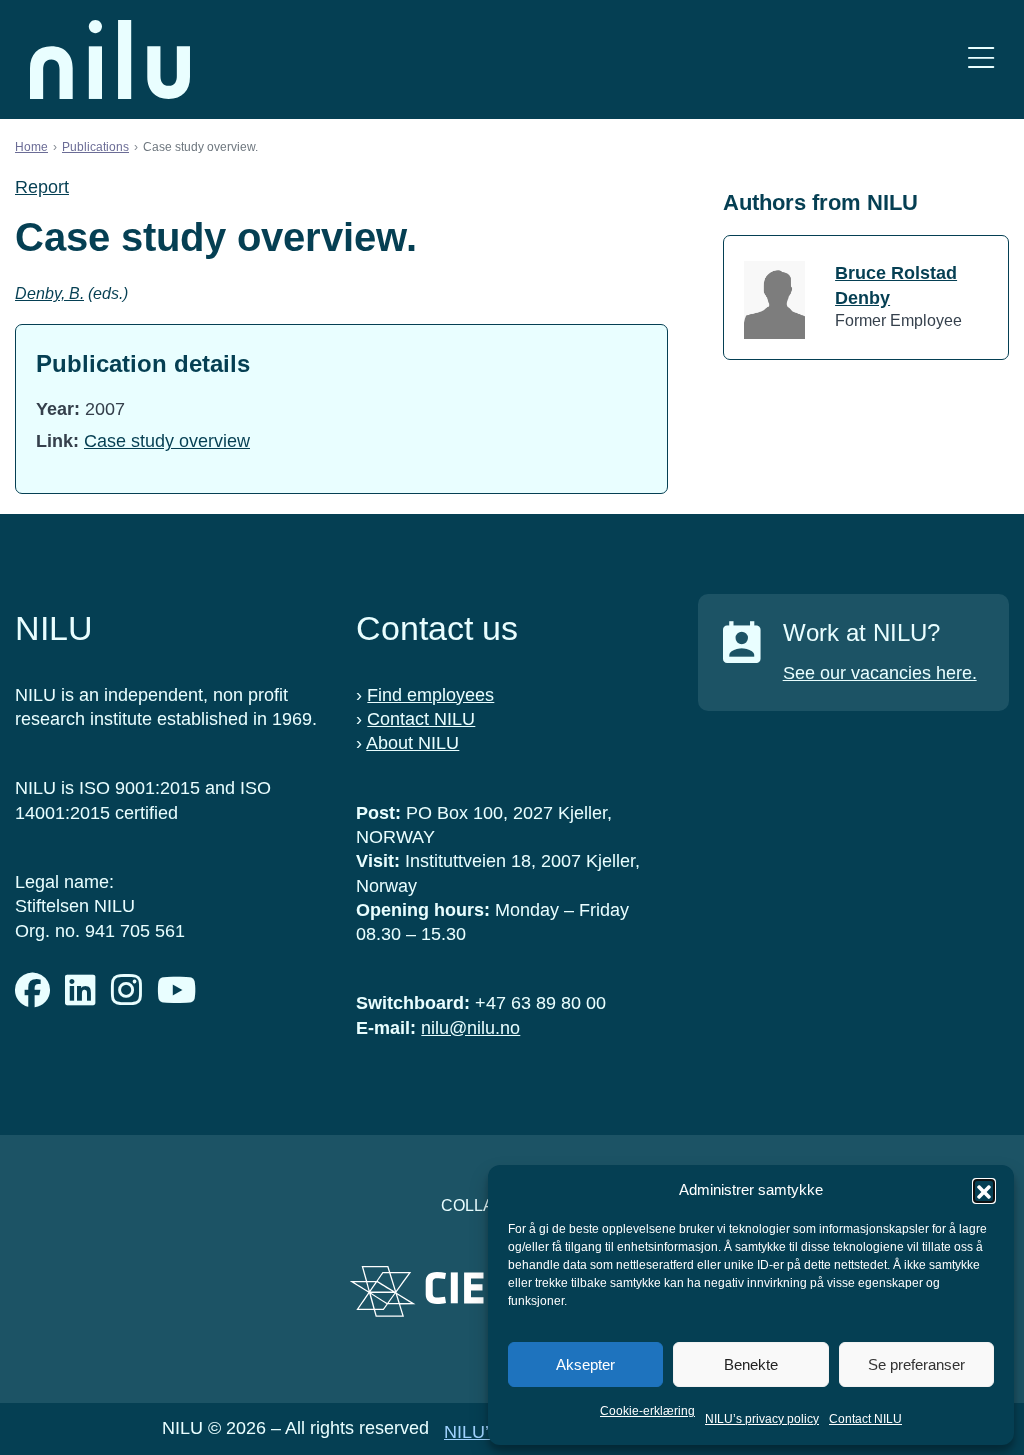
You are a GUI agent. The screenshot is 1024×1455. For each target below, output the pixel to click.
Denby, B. (49, 293)
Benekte (751, 1364)
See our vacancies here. (880, 673)
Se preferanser (916, 1364)
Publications (95, 147)
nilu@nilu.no (470, 1028)
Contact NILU (865, 1419)
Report (42, 187)
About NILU (412, 743)
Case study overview (167, 441)
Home (31, 147)
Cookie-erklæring (647, 1411)
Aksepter (585, 1364)
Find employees (430, 695)
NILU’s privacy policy (762, 1419)
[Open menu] (981, 59)
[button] (984, 1190)
